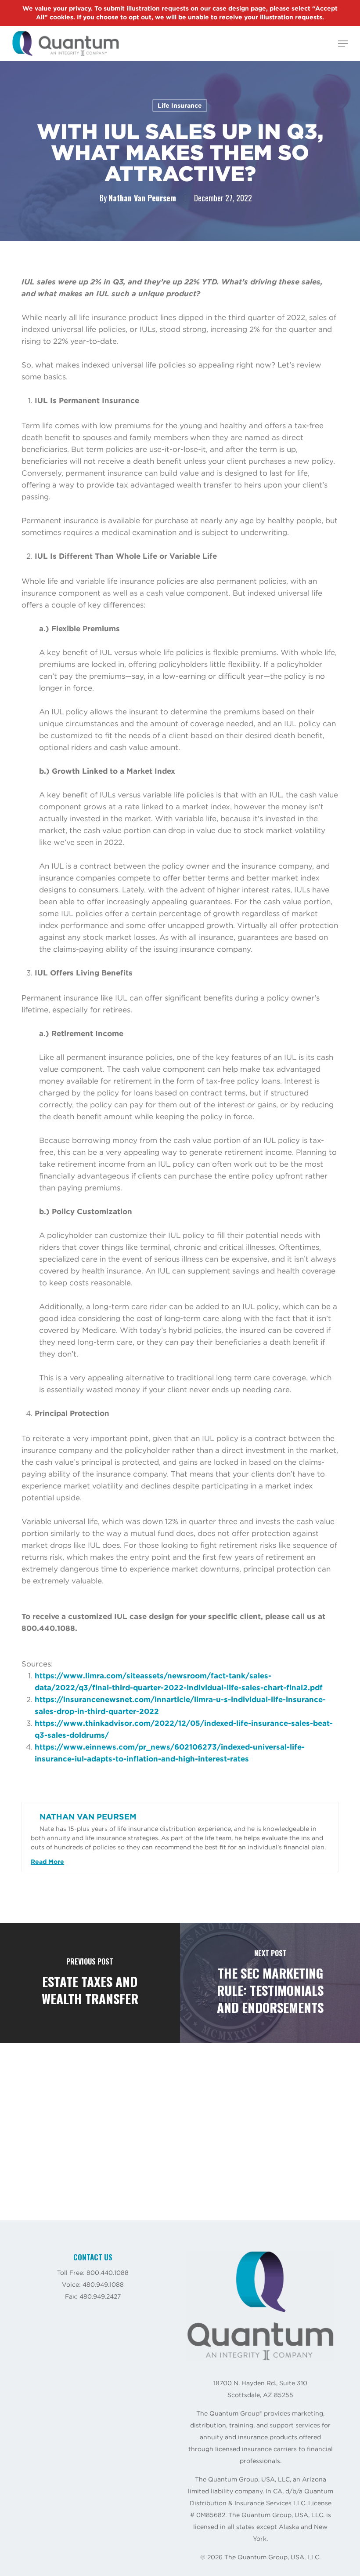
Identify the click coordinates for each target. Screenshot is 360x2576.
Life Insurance (180, 106)
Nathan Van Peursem (142, 198)
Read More (47, 1862)
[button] (343, 44)
